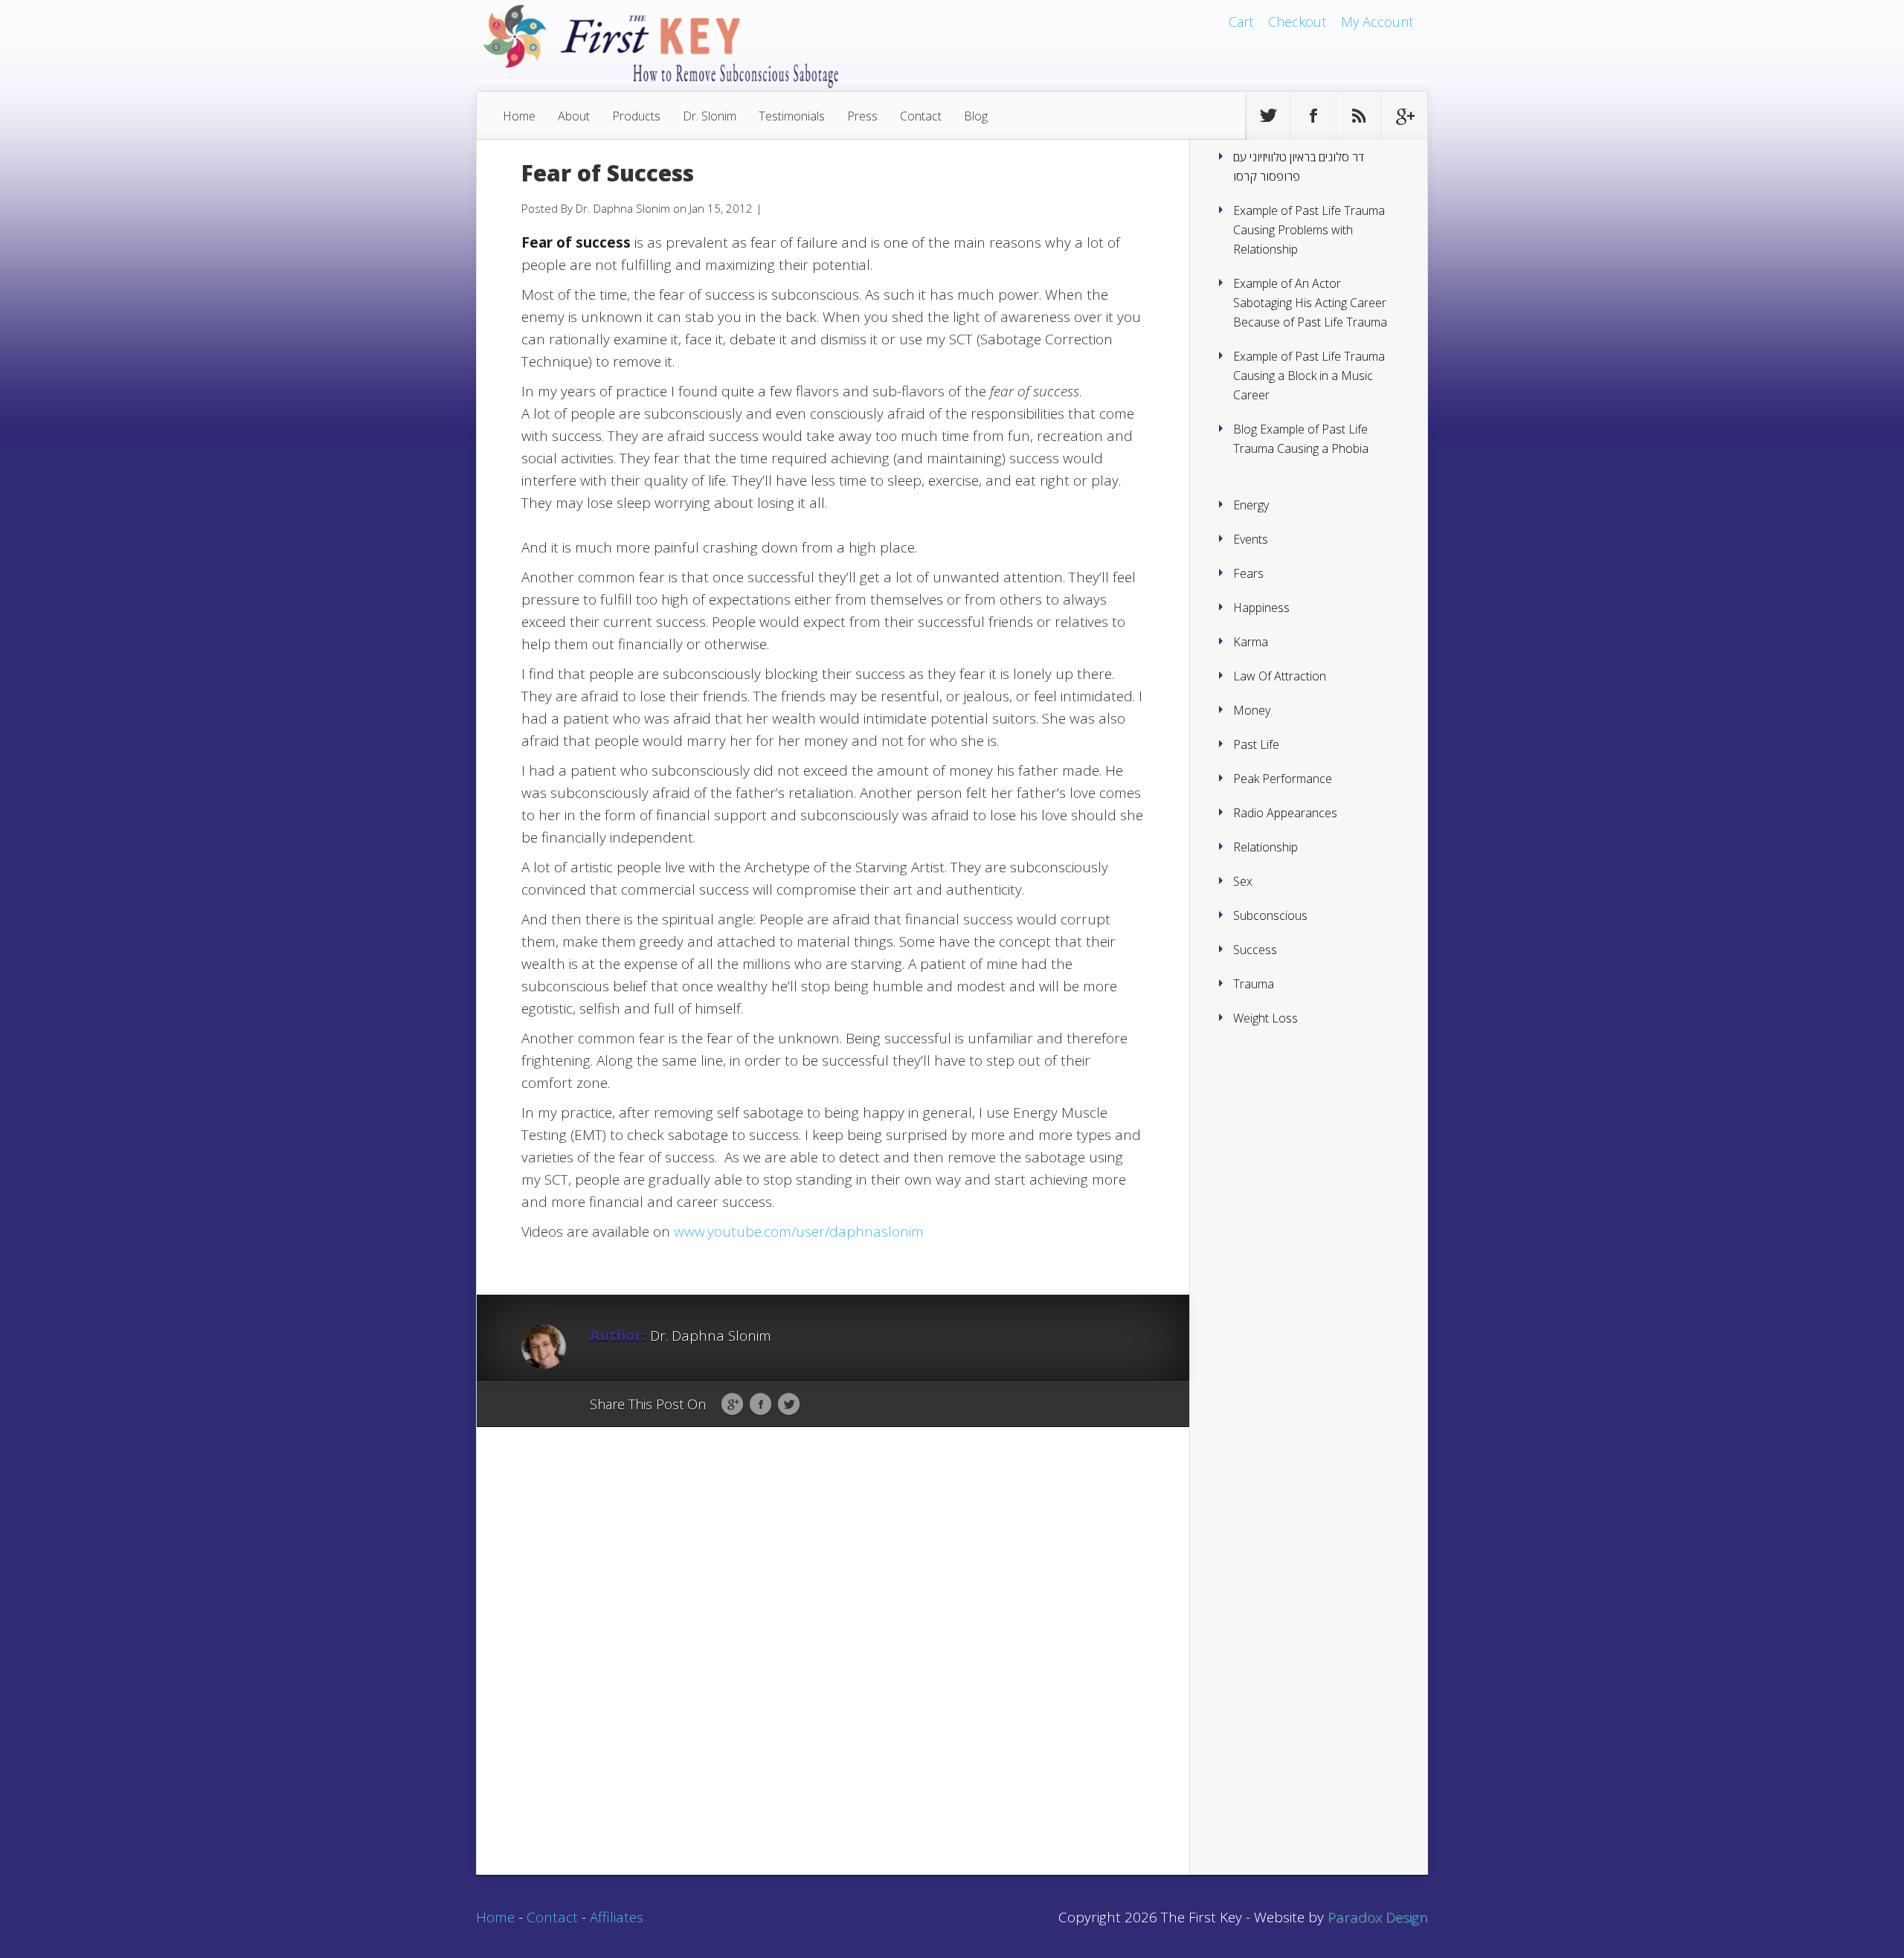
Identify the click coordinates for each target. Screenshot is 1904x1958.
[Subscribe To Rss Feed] (1359, 116)
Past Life (1256, 744)
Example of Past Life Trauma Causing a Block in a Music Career (1309, 376)
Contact (921, 116)
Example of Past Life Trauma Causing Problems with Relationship (1309, 230)
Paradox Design (1378, 1917)
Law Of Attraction (1280, 676)
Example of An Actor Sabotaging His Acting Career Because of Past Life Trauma (1310, 303)
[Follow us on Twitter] (1268, 116)
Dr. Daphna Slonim (623, 208)
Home (519, 116)
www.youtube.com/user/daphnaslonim (799, 1231)
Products (636, 116)
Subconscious (1270, 915)
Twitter (789, 1405)
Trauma (1254, 984)
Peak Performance (1283, 779)
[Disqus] (833, 1672)
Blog (976, 116)
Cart (1241, 22)
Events (1251, 539)
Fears (1248, 573)
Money (1252, 710)
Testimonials (792, 116)
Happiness (1261, 608)
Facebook (760, 1405)
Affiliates (617, 1917)
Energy (1251, 505)
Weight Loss (1265, 1018)
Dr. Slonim (710, 116)
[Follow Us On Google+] (1404, 116)
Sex (1243, 881)
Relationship (1265, 847)
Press (862, 116)
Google (732, 1405)
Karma (1251, 642)
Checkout (1297, 22)
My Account (1377, 22)
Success (1255, 950)
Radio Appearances (1285, 813)
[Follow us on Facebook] (1313, 116)
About (574, 116)
